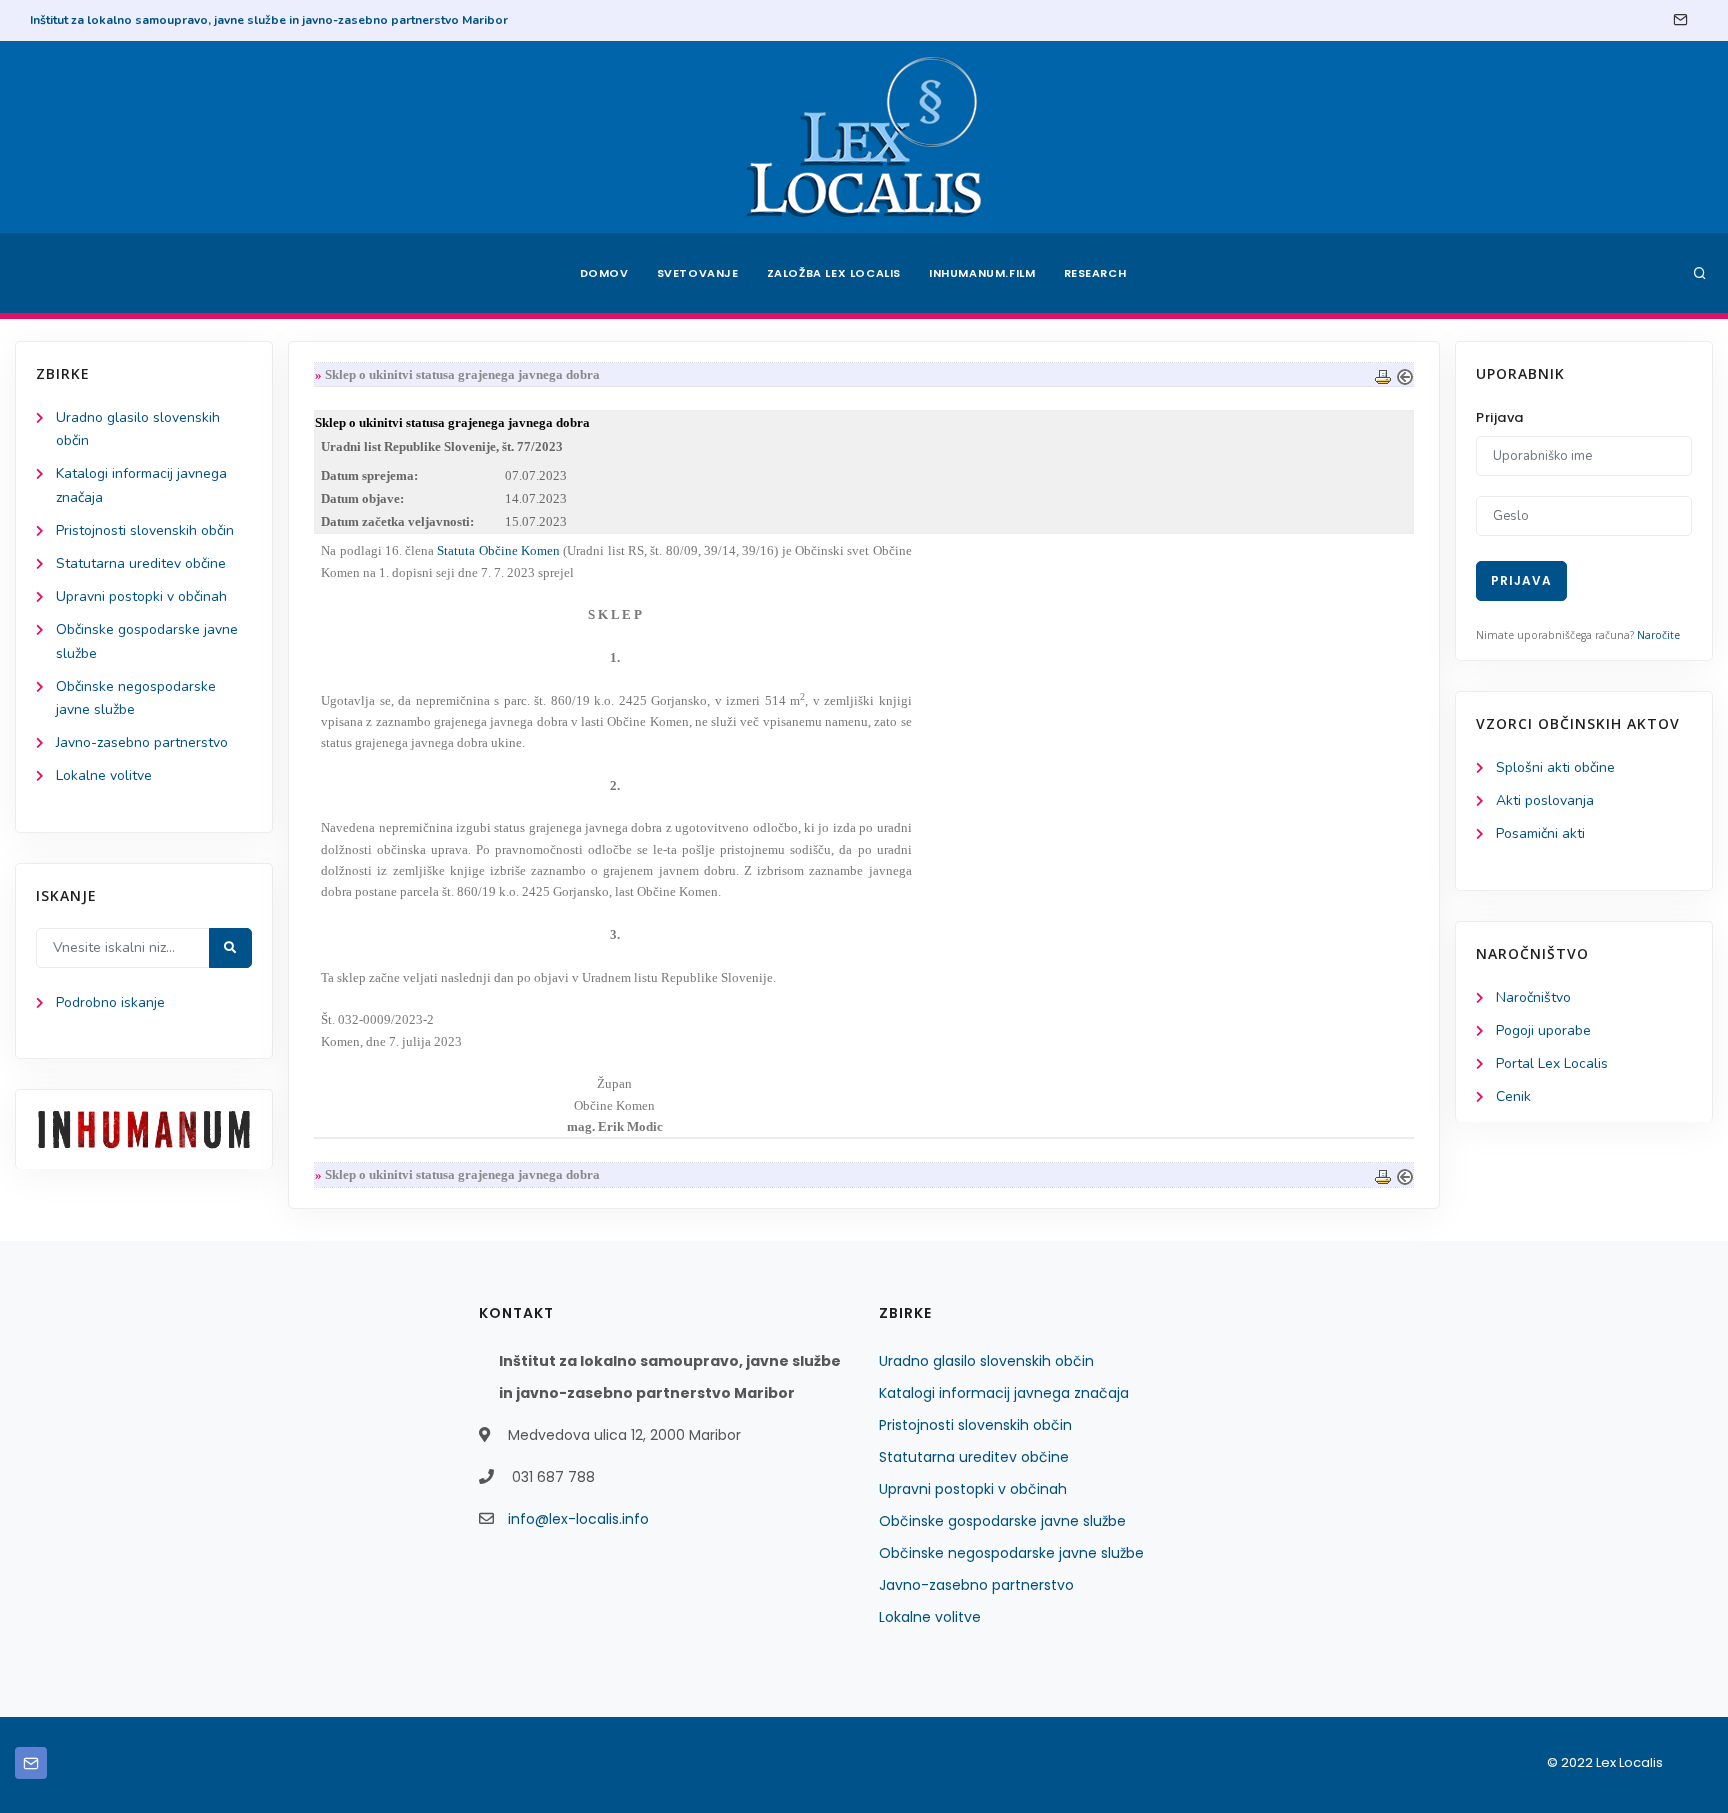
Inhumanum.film (982, 273)
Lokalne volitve (104, 775)
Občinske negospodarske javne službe (1011, 1553)
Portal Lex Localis (1552, 1063)
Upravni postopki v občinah (141, 596)
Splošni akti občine (1555, 767)
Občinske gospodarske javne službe (1002, 1521)
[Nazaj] (1405, 374)
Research (1095, 273)
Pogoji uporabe (1543, 1030)
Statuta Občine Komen (498, 550)
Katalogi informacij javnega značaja (1004, 1393)
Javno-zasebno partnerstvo (142, 742)
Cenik (1513, 1096)
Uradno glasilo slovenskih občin (986, 1361)
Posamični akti (1540, 833)
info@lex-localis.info (578, 1519)
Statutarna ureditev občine (141, 563)
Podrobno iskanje (110, 1002)
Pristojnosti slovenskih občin (145, 530)
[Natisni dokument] (1383, 374)
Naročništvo (1533, 997)
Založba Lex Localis (834, 273)
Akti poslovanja (1545, 800)
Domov (604, 273)
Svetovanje (698, 273)
